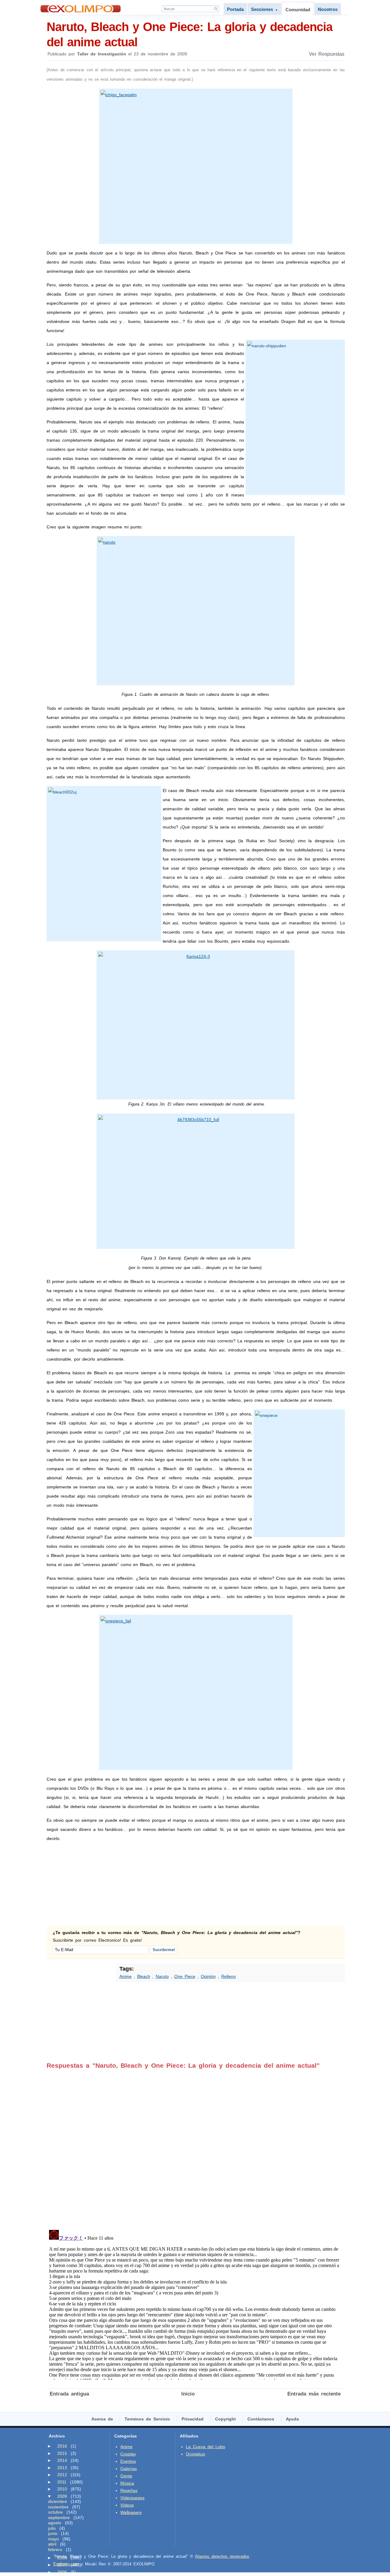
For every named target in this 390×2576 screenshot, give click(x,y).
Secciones (264, 9)
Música (127, 2483)
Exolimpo (81, 9)
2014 (62, 2460)
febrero (55, 2550)
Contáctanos (261, 2419)
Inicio (188, 2394)
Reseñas (129, 2490)
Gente (126, 2476)
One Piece (185, 1976)
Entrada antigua (69, 2394)
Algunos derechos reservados (222, 2556)
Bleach (144, 1976)
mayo (53, 2539)
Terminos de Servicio (147, 2419)
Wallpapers (131, 2512)
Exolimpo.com (66, 2564)
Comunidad (298, 10)
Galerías (129, 2469)
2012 (62, 2475)
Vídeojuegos (132, 2498)
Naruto (162, 1976)
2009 (62, 2496)
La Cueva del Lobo (206, 2447)
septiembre (59, 2518)
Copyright (225, 2419)
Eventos (128, 2461)
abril (52, 2544)
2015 (62, 2453)
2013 (62, 2468)
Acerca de (102, 2419)
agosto (55, 2523)
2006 (62, 2572)
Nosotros (328, 9)
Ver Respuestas (327, 54)
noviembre (58, 2507)
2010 (62, 2489)
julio (52, 2528)
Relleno (229, 1976)
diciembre (58, 2501)
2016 (62, 2446)
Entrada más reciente (314, 2394)
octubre (55, 2512)
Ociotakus (195, 2454)
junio (53, 2533)
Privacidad (193, 2419)
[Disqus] (195, 2145)
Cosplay (128, 2454)
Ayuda (292, 2419)
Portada (235, 9)
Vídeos (127, 2505)
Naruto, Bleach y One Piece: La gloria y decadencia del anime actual (190, 34)
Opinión (208, 1976)
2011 (62, 2482)
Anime (126, 1976)
